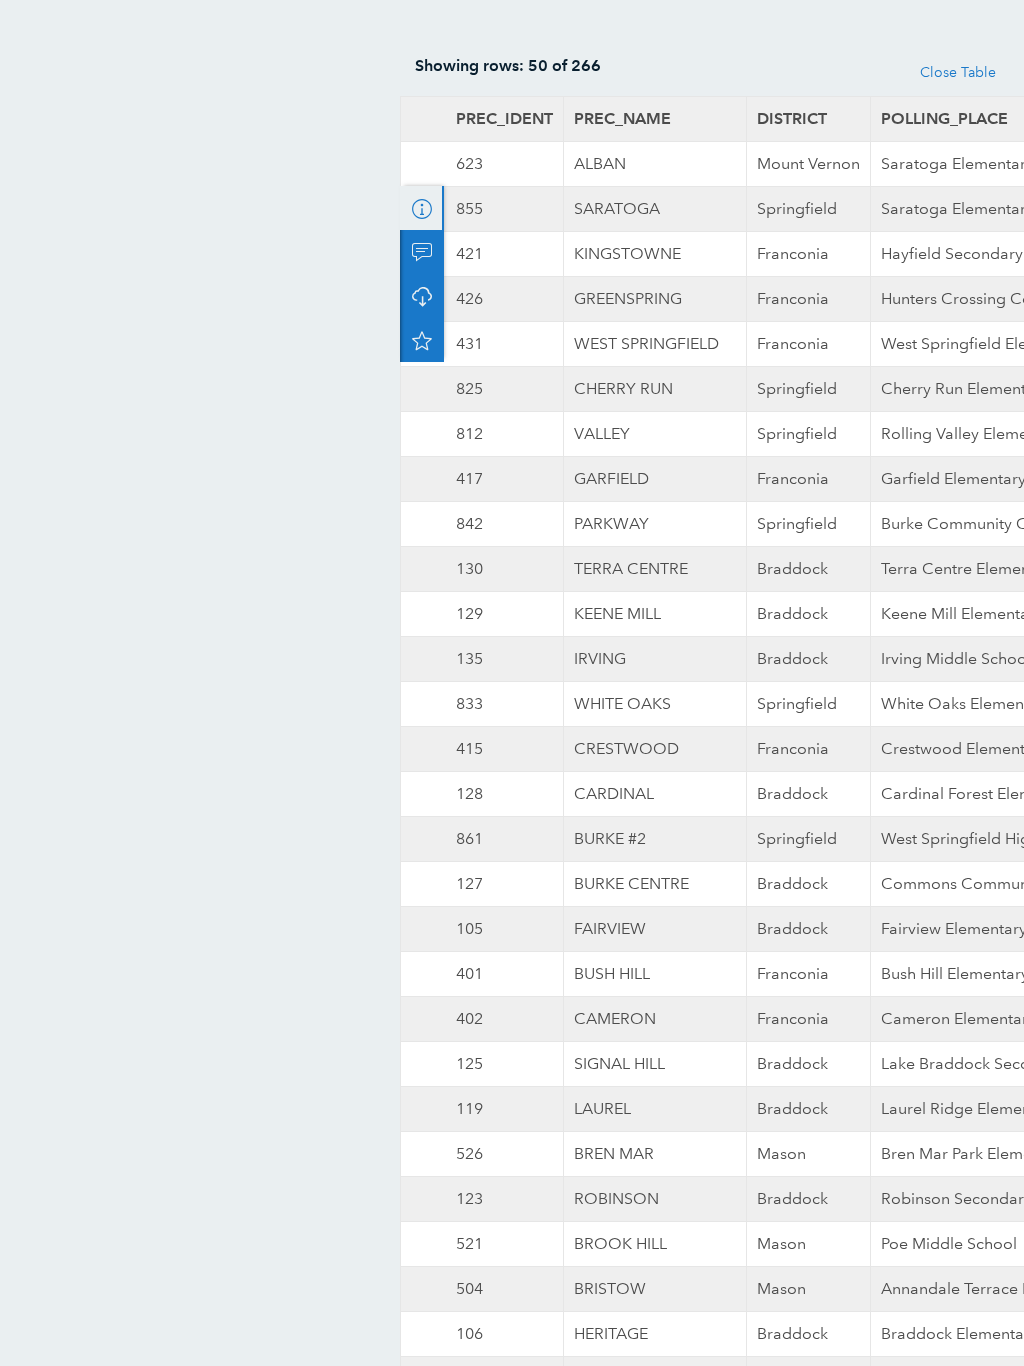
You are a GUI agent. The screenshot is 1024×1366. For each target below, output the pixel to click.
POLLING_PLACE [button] (944, 118)
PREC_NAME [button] (622, 118)
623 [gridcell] (469, 163)
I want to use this (72, 1345)
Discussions (422, 252)
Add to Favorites (422, 340)
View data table (110, 687)
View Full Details (200, 308)
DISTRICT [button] (792, 118)
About (422, 208)
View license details (124, 799)
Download (200, 356)
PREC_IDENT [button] (504, 118)
